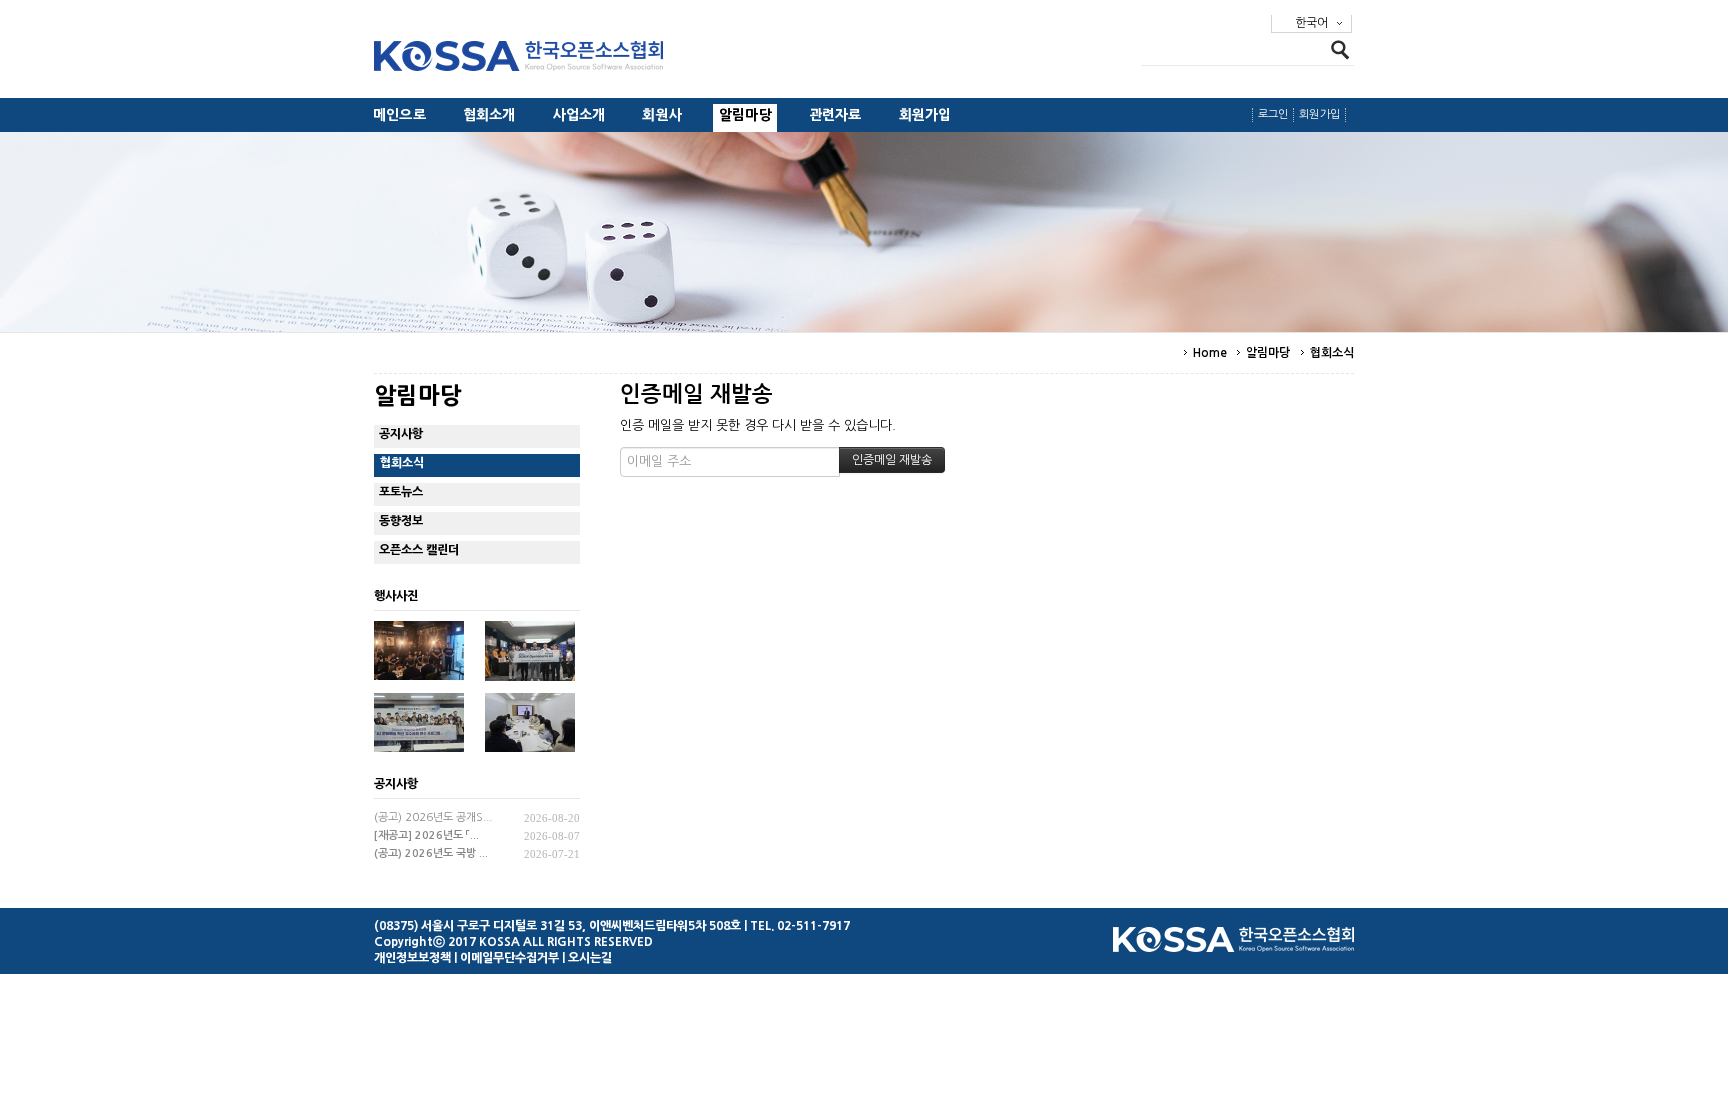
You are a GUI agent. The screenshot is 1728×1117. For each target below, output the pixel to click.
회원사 (662, 115)
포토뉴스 (401, 492)
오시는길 (590, 958)
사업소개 (579, 115)
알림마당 (745, 115)
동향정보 (401, 521)
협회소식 (1332, 353)
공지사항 (401, 434)
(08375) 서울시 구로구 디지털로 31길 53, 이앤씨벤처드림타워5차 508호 (557, 926)
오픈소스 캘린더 (419, 550)
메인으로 (399, 115)
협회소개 (489, 115)
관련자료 (835, 115)
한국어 (1311, 23)
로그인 (1273, 114)
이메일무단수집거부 (509, 958)
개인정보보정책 (412, 958)
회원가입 (925, 115)
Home (1210, 353)
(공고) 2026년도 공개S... (433, 817)
